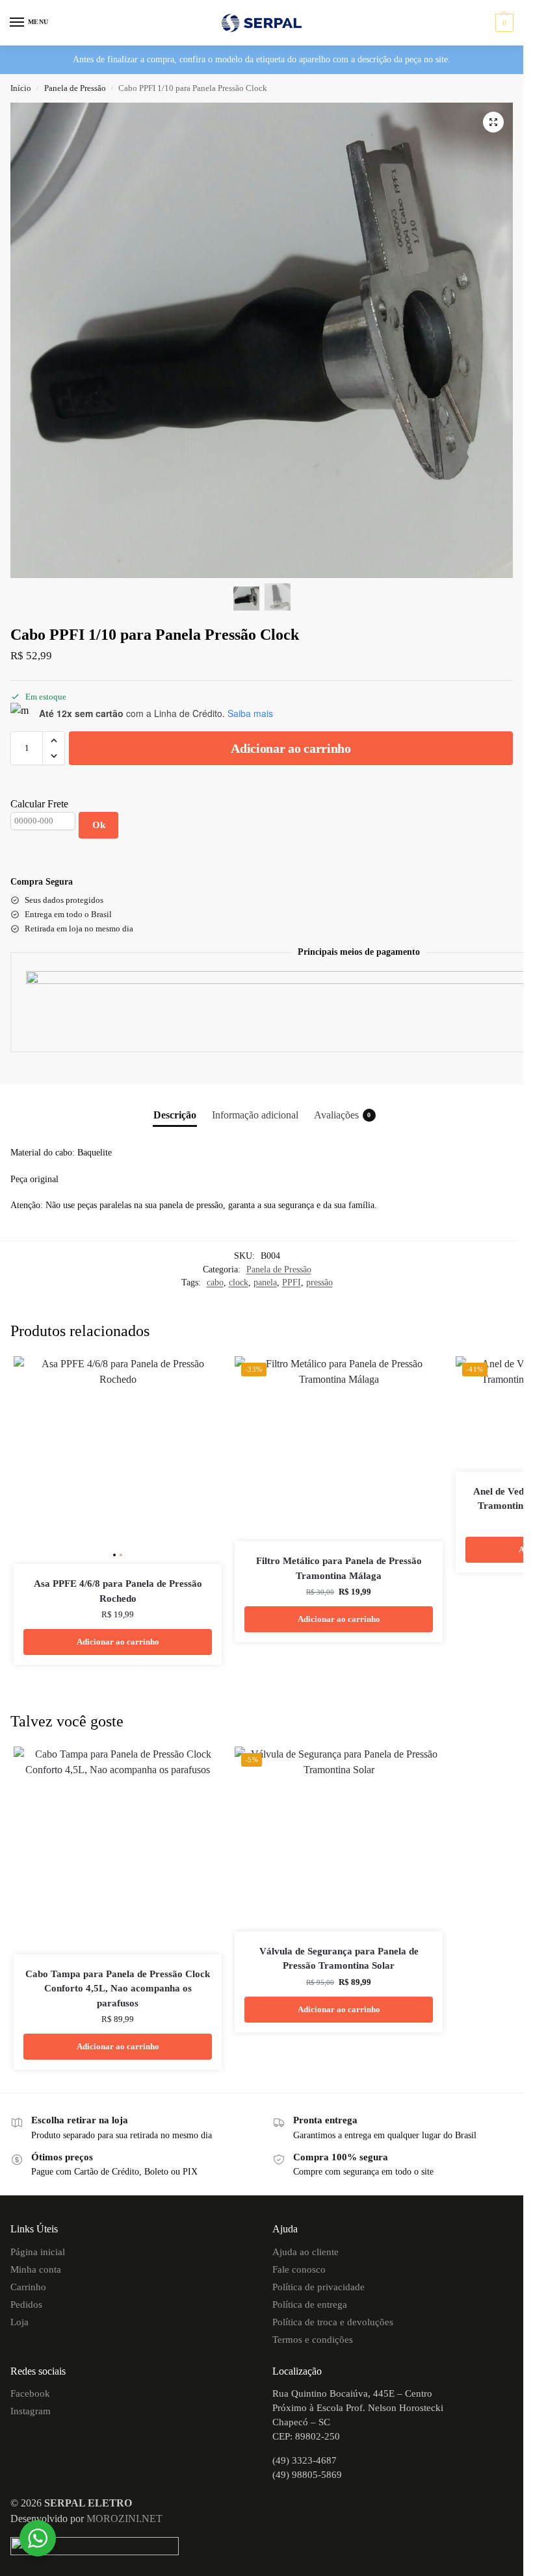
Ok (99, 825)
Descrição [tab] (175, 1115)
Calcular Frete (39, 804)
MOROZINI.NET (124, 2519)
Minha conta (36, 2269)
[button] (503, 23)
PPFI (292, 1282)
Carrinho (28, 2287)
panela (265, 1282)
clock (239, 1282)
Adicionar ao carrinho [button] (118, 1642)
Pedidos (26, 2305)
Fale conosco (299, 2269)
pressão (319, 1282)
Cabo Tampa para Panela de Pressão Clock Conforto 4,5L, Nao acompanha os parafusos (118, 1989)
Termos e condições (313, 2340)
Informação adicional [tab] (255, 1115)
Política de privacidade (318, 2287)
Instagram (31, 2411)
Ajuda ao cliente (305, 2252)
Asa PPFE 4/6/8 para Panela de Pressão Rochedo (118, 1591)
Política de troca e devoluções (333, 2322)
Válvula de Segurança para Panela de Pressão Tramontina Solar (339, 1959)
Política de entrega (310, 2305)
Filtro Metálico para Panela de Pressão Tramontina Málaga (339, 1568)
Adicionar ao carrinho (291, 748)
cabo (215, 1282)
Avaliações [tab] (343, 1115)
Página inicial (38, 2252)
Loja (19, 2322)
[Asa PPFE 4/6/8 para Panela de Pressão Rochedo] (118, 1460)
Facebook (30, 2393)
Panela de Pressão (75, 88)
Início (21, 88)
